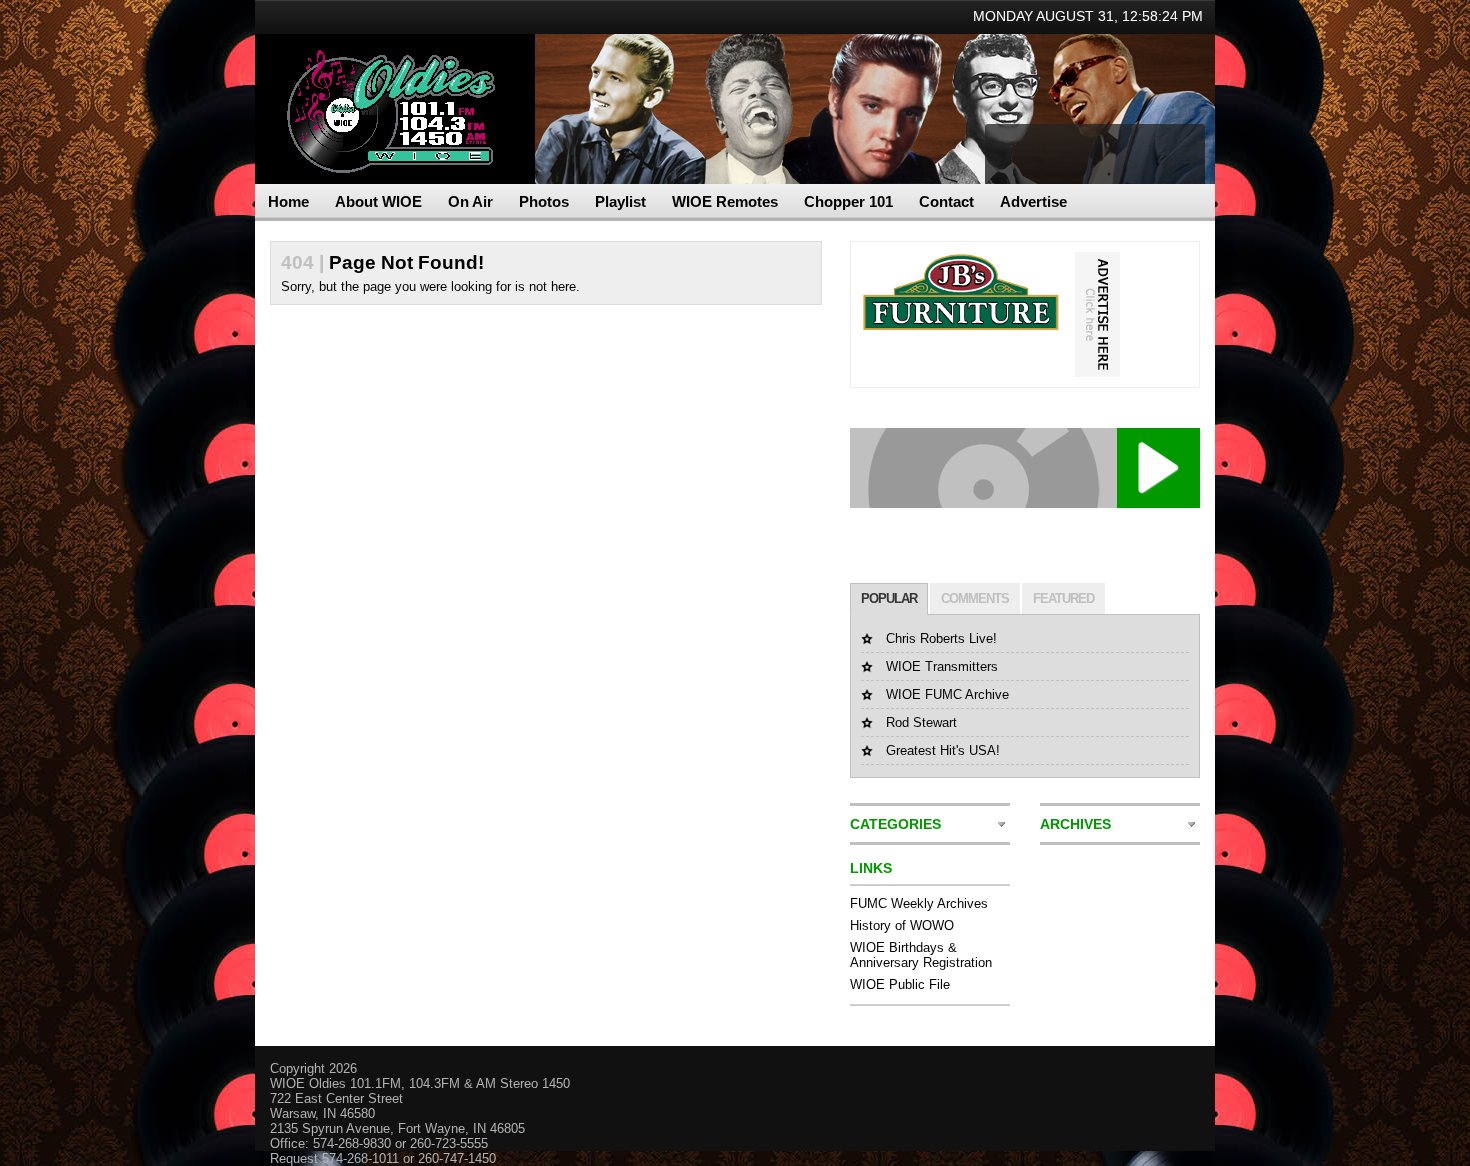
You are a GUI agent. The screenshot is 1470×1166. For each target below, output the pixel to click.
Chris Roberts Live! (941, 638)
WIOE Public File (900, 984)
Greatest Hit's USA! (943, 750)
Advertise (1033, 201)
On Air (470, 201)
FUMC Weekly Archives (919, 903)
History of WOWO (902, 925)
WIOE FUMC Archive (947, 694)
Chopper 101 (848, 201)
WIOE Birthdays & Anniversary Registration (921, 955)
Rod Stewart (921, 722)
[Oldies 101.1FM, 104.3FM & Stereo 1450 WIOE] (385, 80)
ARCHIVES (1075, 824)
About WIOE (378, 201)
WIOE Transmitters (942, 666)
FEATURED (1063, 598)
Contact (946, 201)
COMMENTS (975, 598)
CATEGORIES (895, 824)
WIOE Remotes (725, 201)
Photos (544, 201)
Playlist (620, 201)
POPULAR (889, 598)
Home (288, 201)
